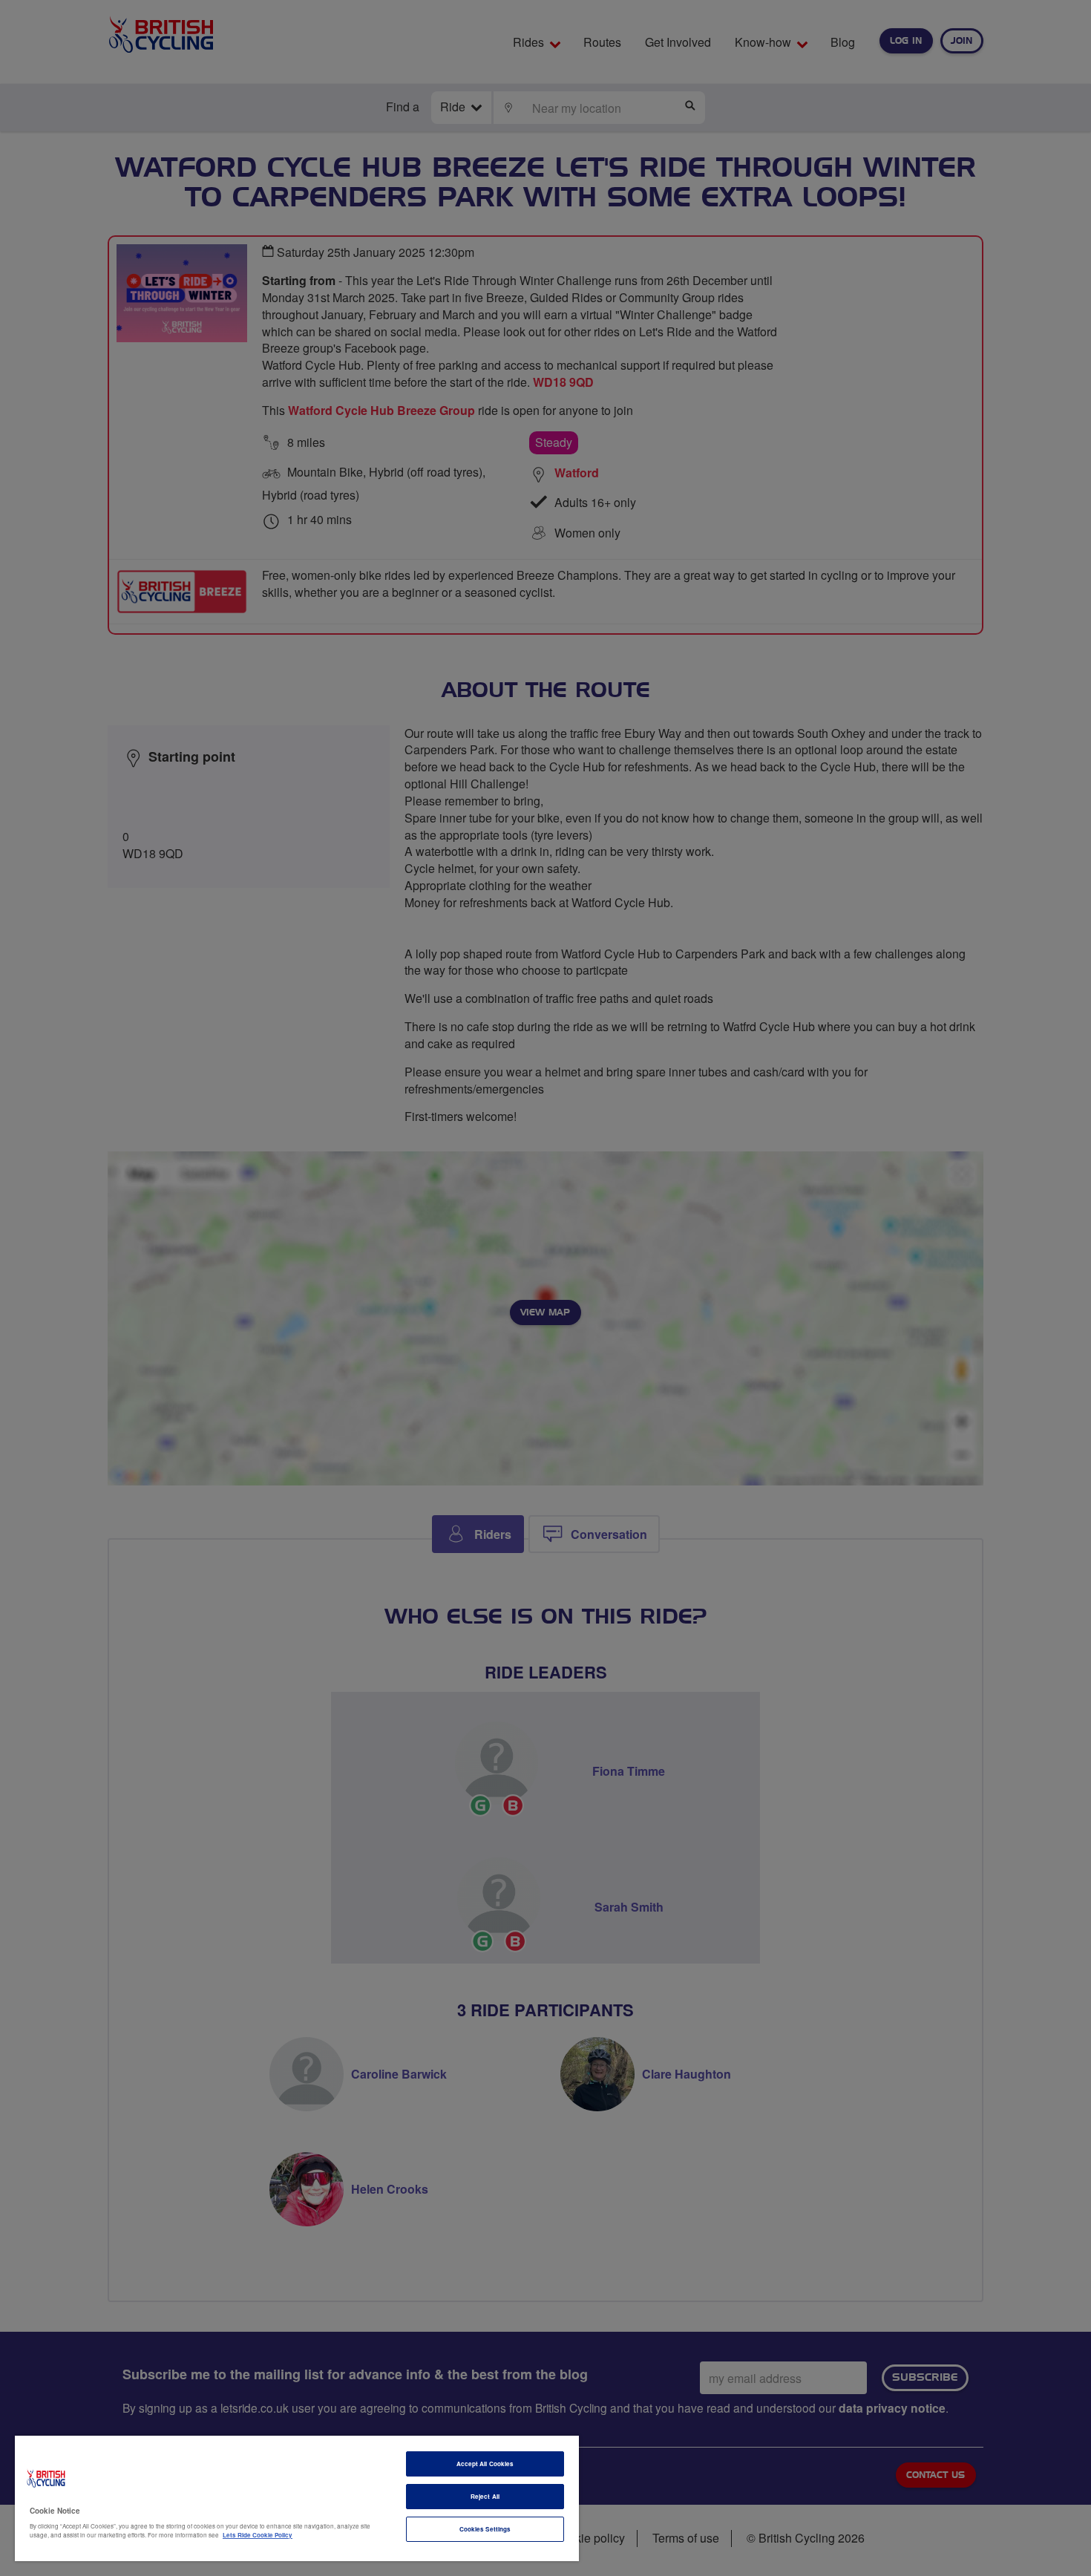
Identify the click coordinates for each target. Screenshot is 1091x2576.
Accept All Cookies (485, 2464)
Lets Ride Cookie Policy (258, 2535)
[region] (297, 2498)
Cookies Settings (485, 2529)
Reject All (485, 2496)
